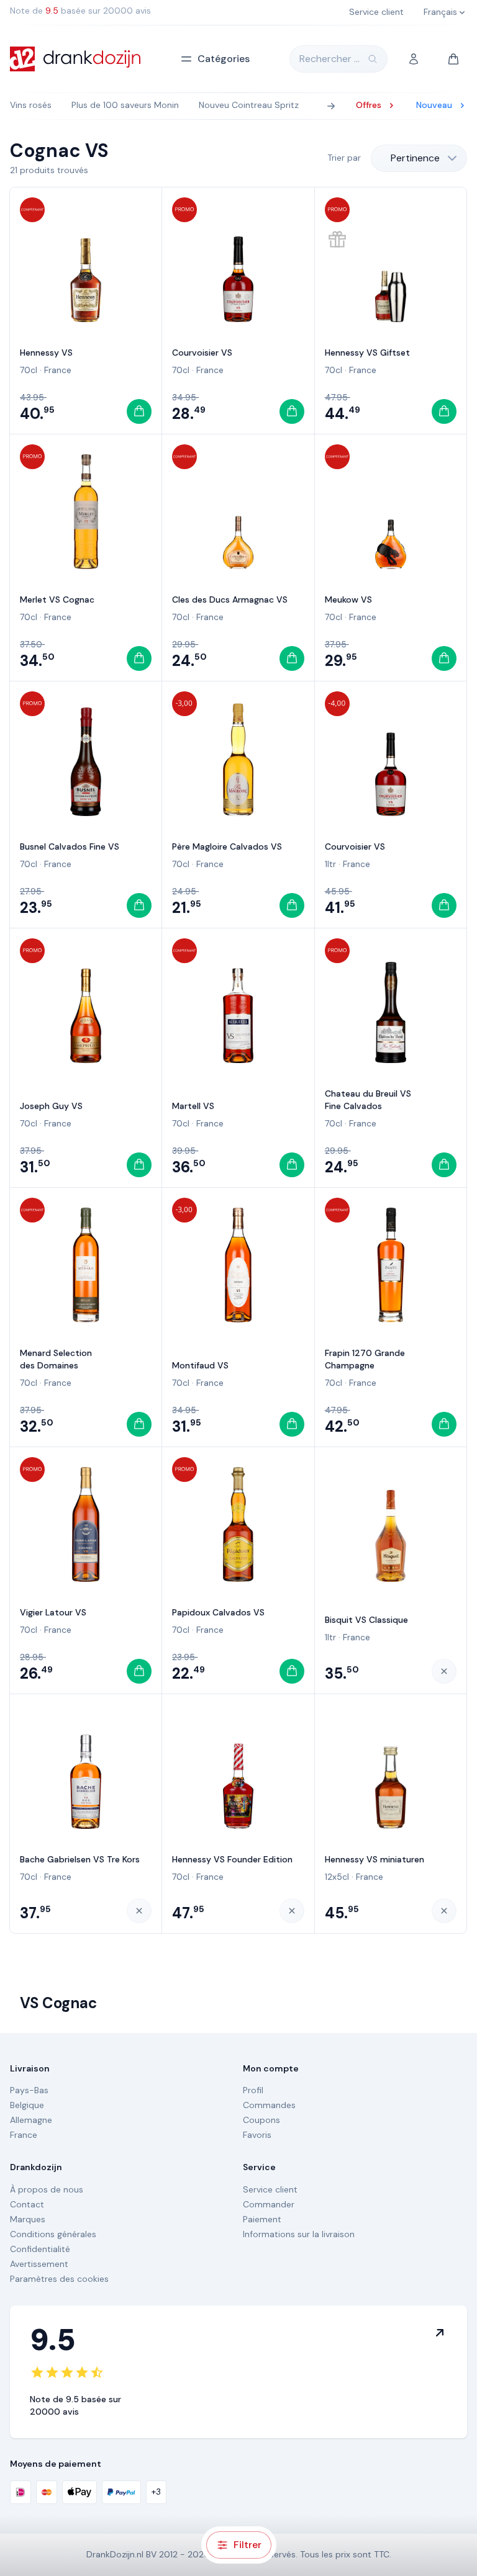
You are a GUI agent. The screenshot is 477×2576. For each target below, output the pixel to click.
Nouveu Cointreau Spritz (249, 105)
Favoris (257, 2135)
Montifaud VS (200, 1365)
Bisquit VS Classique (366, 1620)
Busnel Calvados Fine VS (70, 846)
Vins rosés (31, 105)
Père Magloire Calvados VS (227, 846)
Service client (270, 2189)
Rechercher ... (329, 59)
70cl (29, 370)
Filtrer (248, 2545)
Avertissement (39, 2264)
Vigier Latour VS (53, 1612)
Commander (269, 2204)
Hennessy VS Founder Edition (232, 1859)
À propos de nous (47, 2189)
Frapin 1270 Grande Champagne (365, 1359)
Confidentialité (40, 2249)
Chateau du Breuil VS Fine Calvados (368, 1100)
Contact (27, 2204)
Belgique (27, 2105)
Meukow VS (348, 599)
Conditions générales (53, 2234)
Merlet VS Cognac (57, 599)
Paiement (262, 2219)
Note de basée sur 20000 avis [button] (80, 11)
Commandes (269, 2105)
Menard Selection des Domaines (56, 1359)
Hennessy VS (46, 352)
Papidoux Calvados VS (218, 1612)
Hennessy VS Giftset (367, 352)
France (58, 370)
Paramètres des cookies (59, 2279)
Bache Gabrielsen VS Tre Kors (80, 1859)
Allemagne (31, 2120)
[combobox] (419, 158)
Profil (253, 2090)
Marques (28, 2219)
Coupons (261, 2120)
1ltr (330, 864)
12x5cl (337, 1877)
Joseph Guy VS (51, 1106)
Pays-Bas (29, 2090)
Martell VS (193, 1106)
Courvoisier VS (202, 352)
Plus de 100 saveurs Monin (125, 105)
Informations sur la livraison (299, 2234)
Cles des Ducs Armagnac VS (230, 599)
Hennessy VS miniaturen (375, 1859)
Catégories (224, 59)
